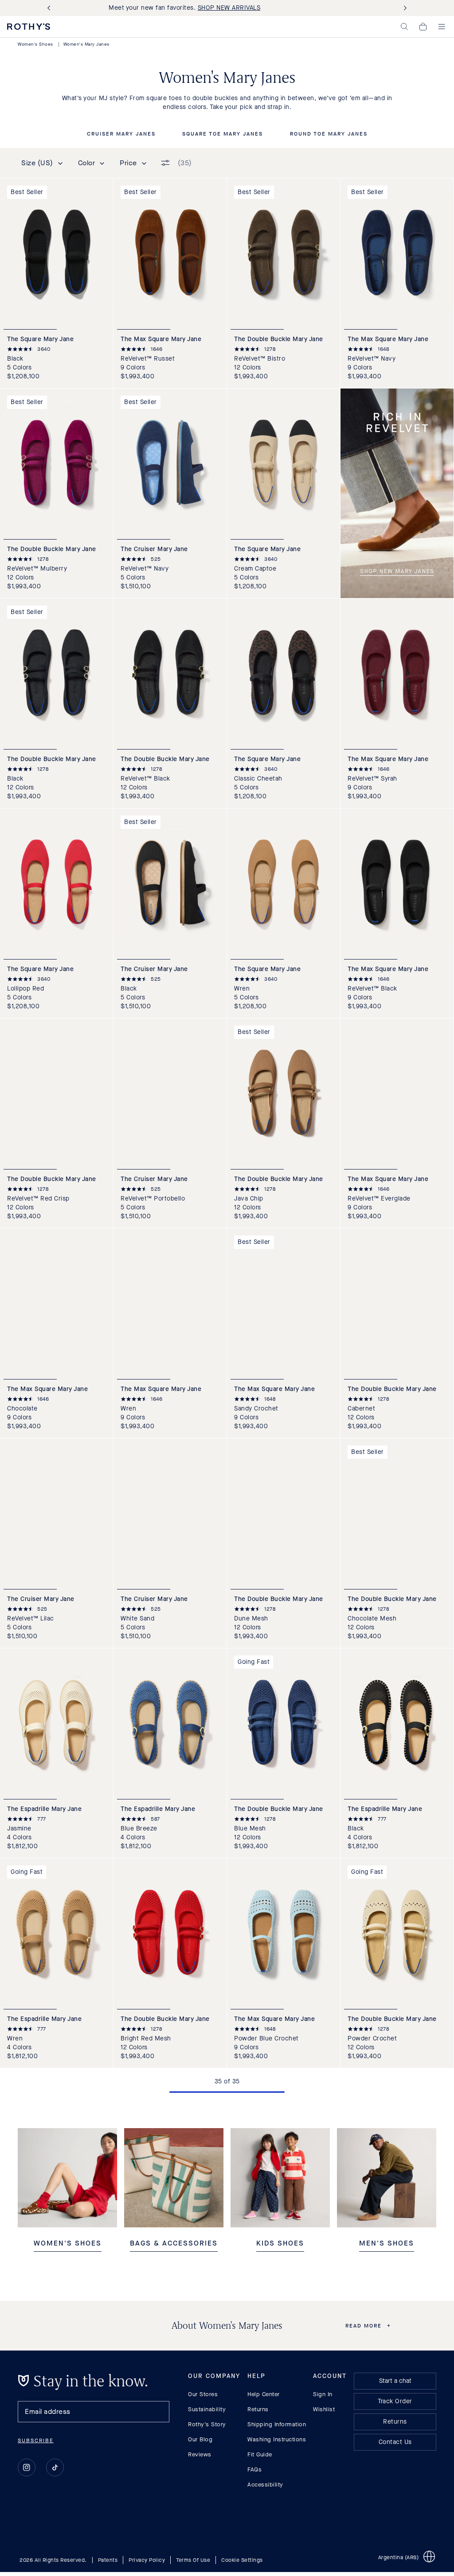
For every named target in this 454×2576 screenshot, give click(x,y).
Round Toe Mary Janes (329, 134)
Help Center (264, 2394)
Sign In (323, 2394)
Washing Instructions (277, 2439)
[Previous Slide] (51, 8)
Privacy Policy (147, 2560)
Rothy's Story (207, 2424)
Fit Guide (260, 2454)
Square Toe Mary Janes (223, 134)
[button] (404, 27)
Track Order (395, 2401)
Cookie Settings (242, 2560)
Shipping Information (277, 2424)
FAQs (254, 2469)
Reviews (200, 2454)
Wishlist (324, 2409)
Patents (108, 2560)
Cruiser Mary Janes (121, 134)
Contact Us (395, 2442)
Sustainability (207, 2409)
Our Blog (200, 2439)
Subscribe (36, 2440)
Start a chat (395, 2381)
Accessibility (265, 2485)
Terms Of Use (193, 2560)
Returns (258, 2409)
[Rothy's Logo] (29, 27)
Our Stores (203, 2394)
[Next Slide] (403, 8)
